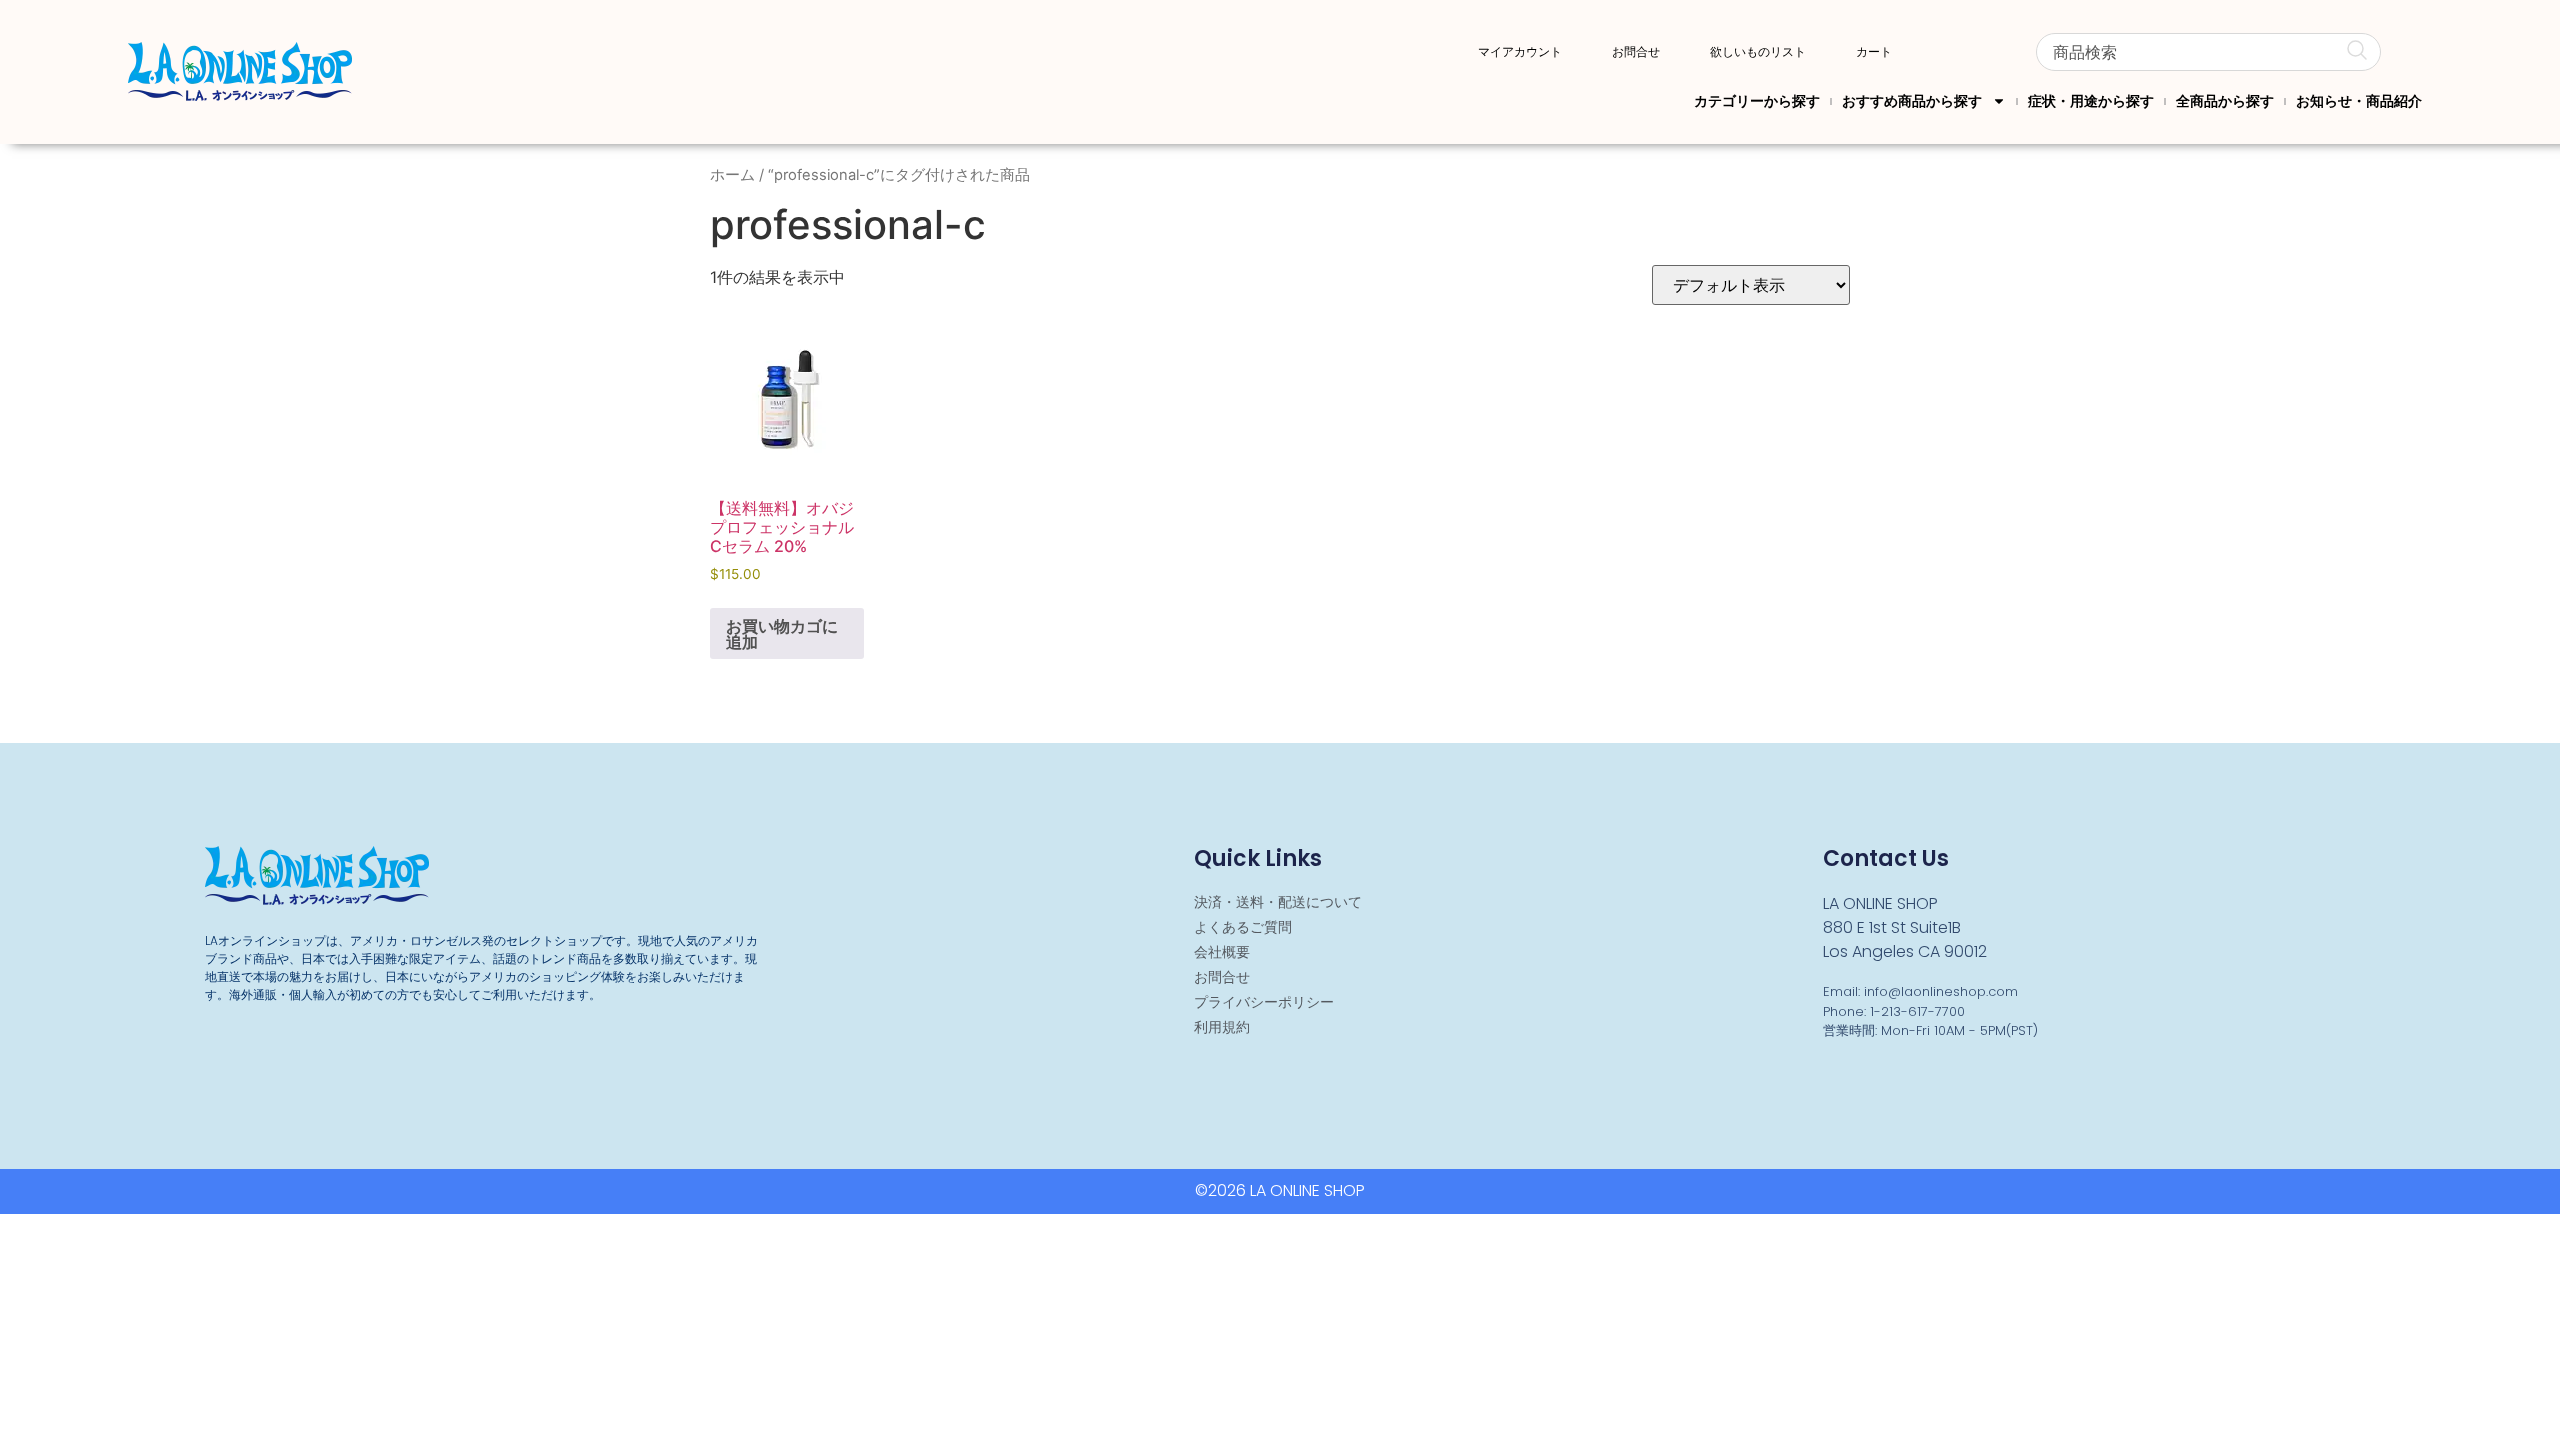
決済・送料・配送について (1278, 902)
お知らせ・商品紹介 (2359, 101)
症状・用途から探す (2091, 101)
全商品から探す (2225, 101)
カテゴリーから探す (1757, 101)
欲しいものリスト (1758, 52)
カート (1874, 52)
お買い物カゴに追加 (782, 634)
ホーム (732, 175)
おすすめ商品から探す (1912, 101)
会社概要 (1222, 952)
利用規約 (1222, 1027)
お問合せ (1636, 52)
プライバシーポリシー (1264, 1002)
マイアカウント (1520, 52)
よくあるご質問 (1243, 927)
